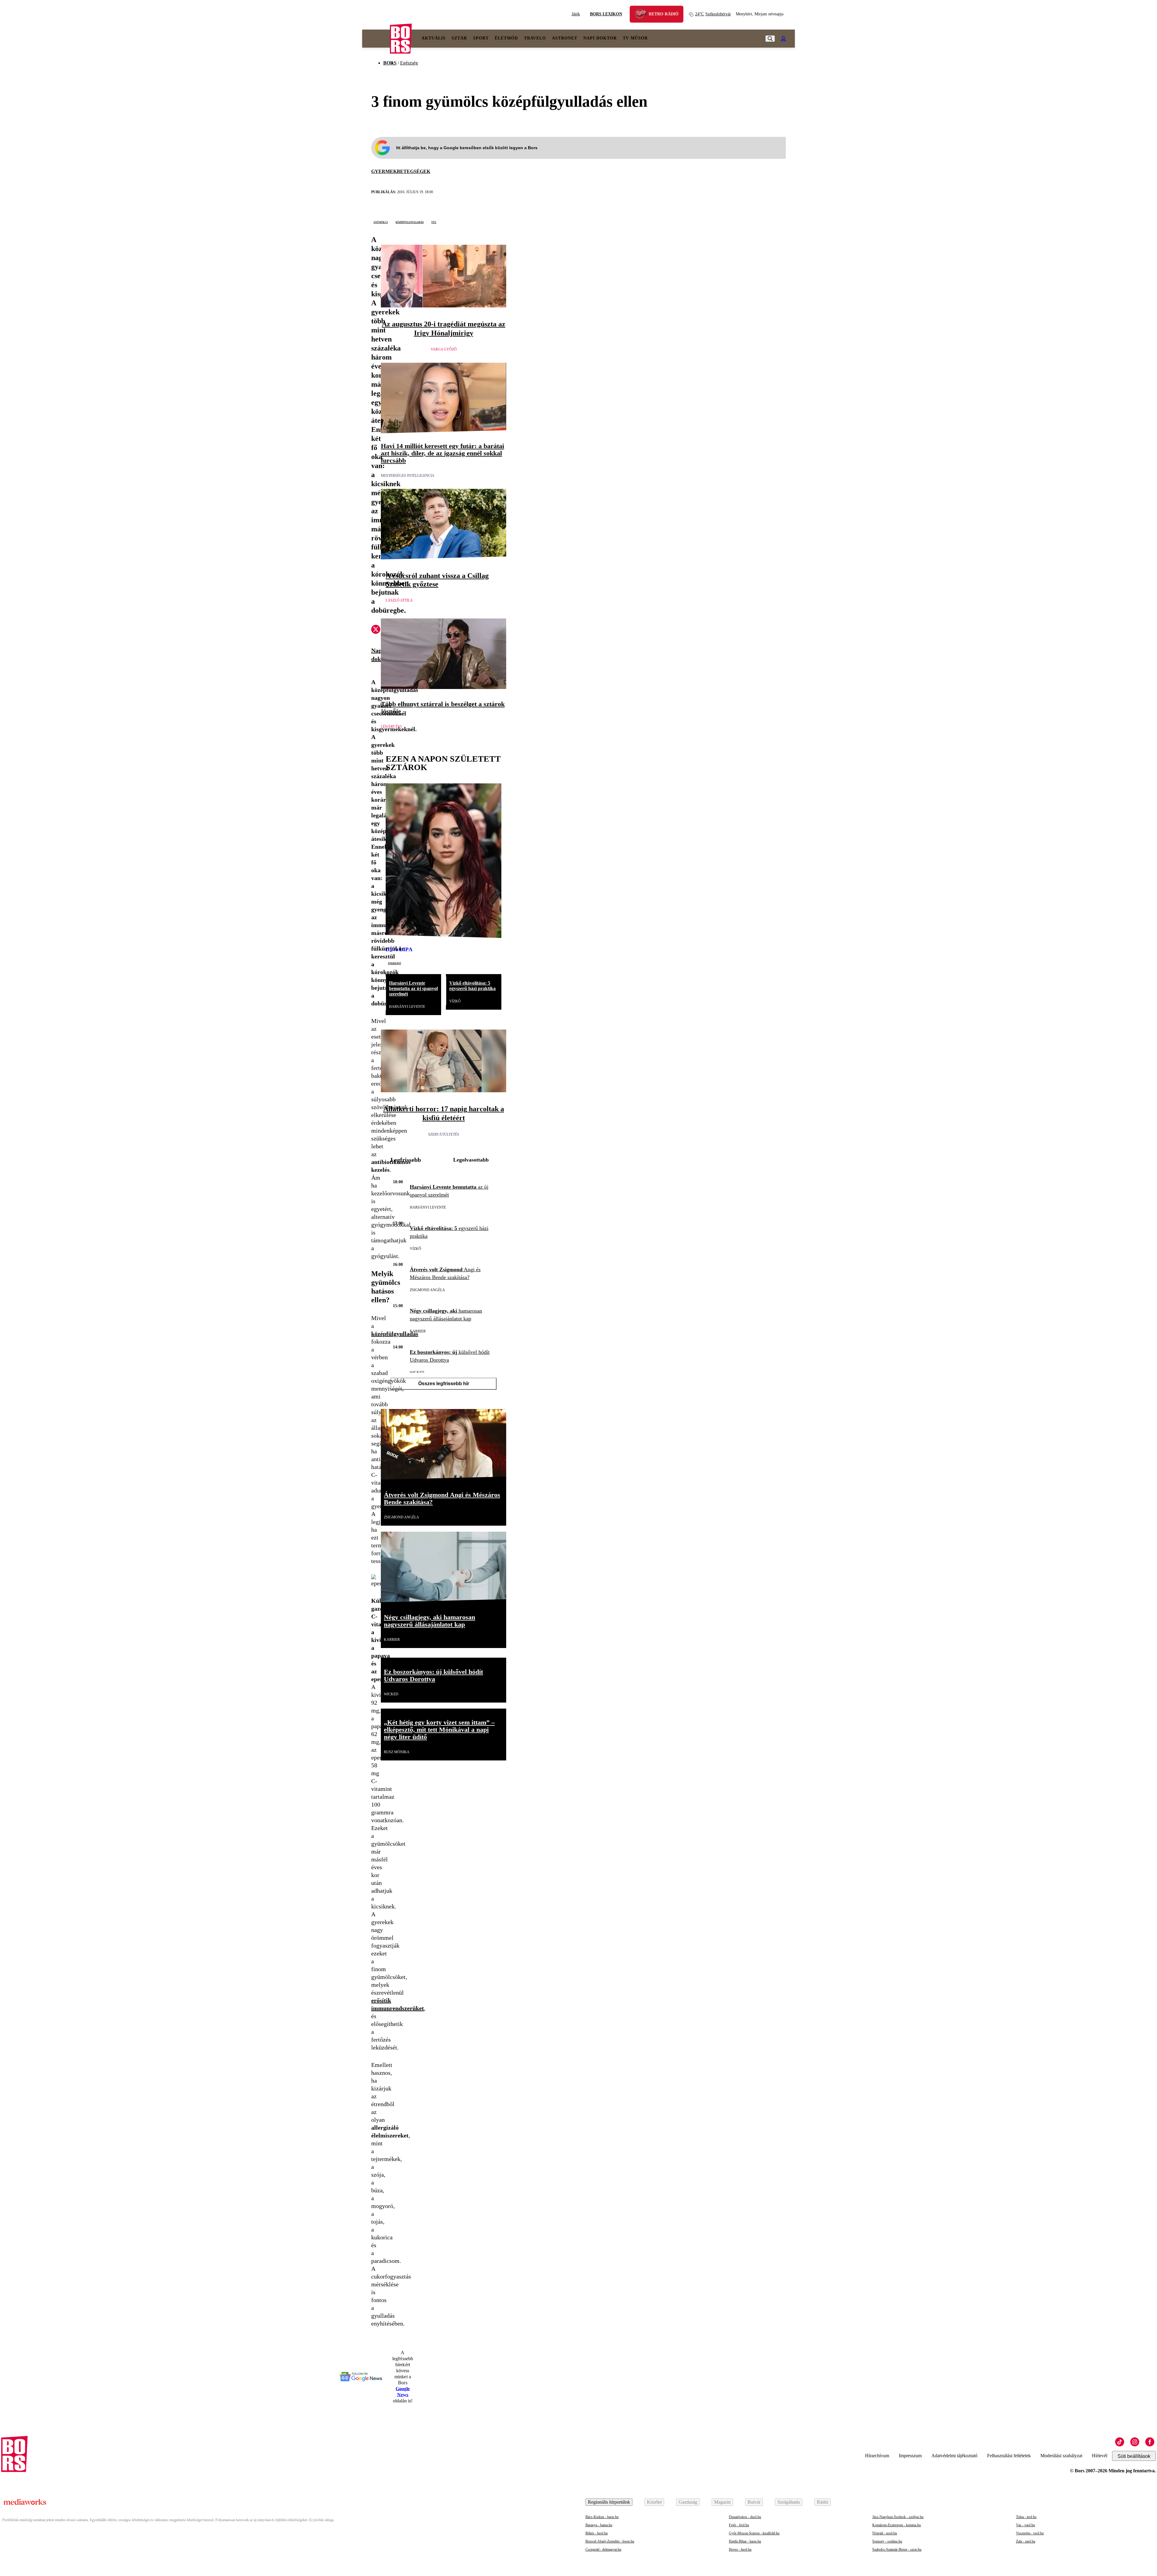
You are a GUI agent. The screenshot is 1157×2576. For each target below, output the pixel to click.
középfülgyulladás (410, 222)
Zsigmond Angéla (427, 1290)
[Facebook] (1150, 2442)
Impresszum (910, 2456)
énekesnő (395, 963)
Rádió (823, 2502)
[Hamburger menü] (376, 39)
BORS (390, 63)
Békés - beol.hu (597, 2533)
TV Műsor (635, 38)
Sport (481, 38)
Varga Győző (444, 349)
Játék (576, 14)
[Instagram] (1135, 2442)
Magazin (722, 2502)
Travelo (535, 38)
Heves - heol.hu (740, 2549)
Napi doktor (600, 38)
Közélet (654, 2502)
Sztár (459, 38)
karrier (418, 1331)
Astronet (565, 38)
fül (434, 222)
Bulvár (754, 2502)
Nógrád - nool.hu (885, 2533)
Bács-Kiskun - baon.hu (602, 2517)
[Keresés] (770, 39)
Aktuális (434, 38)
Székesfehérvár (713, 14)
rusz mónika (397, 1752)
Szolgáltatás (789, 2502)
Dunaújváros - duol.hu (745, 2517)
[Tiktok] (1120, 2442)
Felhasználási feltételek (1009, 2456)
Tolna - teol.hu (1026, 2517)
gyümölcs (381, 222)
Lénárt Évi (391, 727)
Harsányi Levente (407, 1007)
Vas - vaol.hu (1025, 2525)
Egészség (409, 63)
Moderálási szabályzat (1061, 2456)
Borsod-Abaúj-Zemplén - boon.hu (610, 2541)
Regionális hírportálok (609, 2502)
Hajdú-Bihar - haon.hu (745, 2541)
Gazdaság (688, 2502)
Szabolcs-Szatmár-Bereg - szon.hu (897, 2549)
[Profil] (783, 39)
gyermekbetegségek (401, 171)
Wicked (417, 1373)
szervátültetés (444, 1134)
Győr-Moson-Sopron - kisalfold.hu (754, 2533)
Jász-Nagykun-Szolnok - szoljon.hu (898, 2517)
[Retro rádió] (643, 15)
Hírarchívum (877, 2456)
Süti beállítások (1134, 2456)
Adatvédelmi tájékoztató (954, 2456)
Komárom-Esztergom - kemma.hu (897, 2525)
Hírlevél (1100, 2456)
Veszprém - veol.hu (1030, 2533)
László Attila (399, 600)
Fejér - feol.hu (739, 2525)
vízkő (455, 1001)
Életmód (506, 38)
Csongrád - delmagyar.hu (603, 2549)
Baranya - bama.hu (599, 2525)
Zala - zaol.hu (1026, 2541)
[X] (376, 630)
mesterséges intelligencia (408, 476)
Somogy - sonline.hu (887, 2541)
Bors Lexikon (606, 14)
